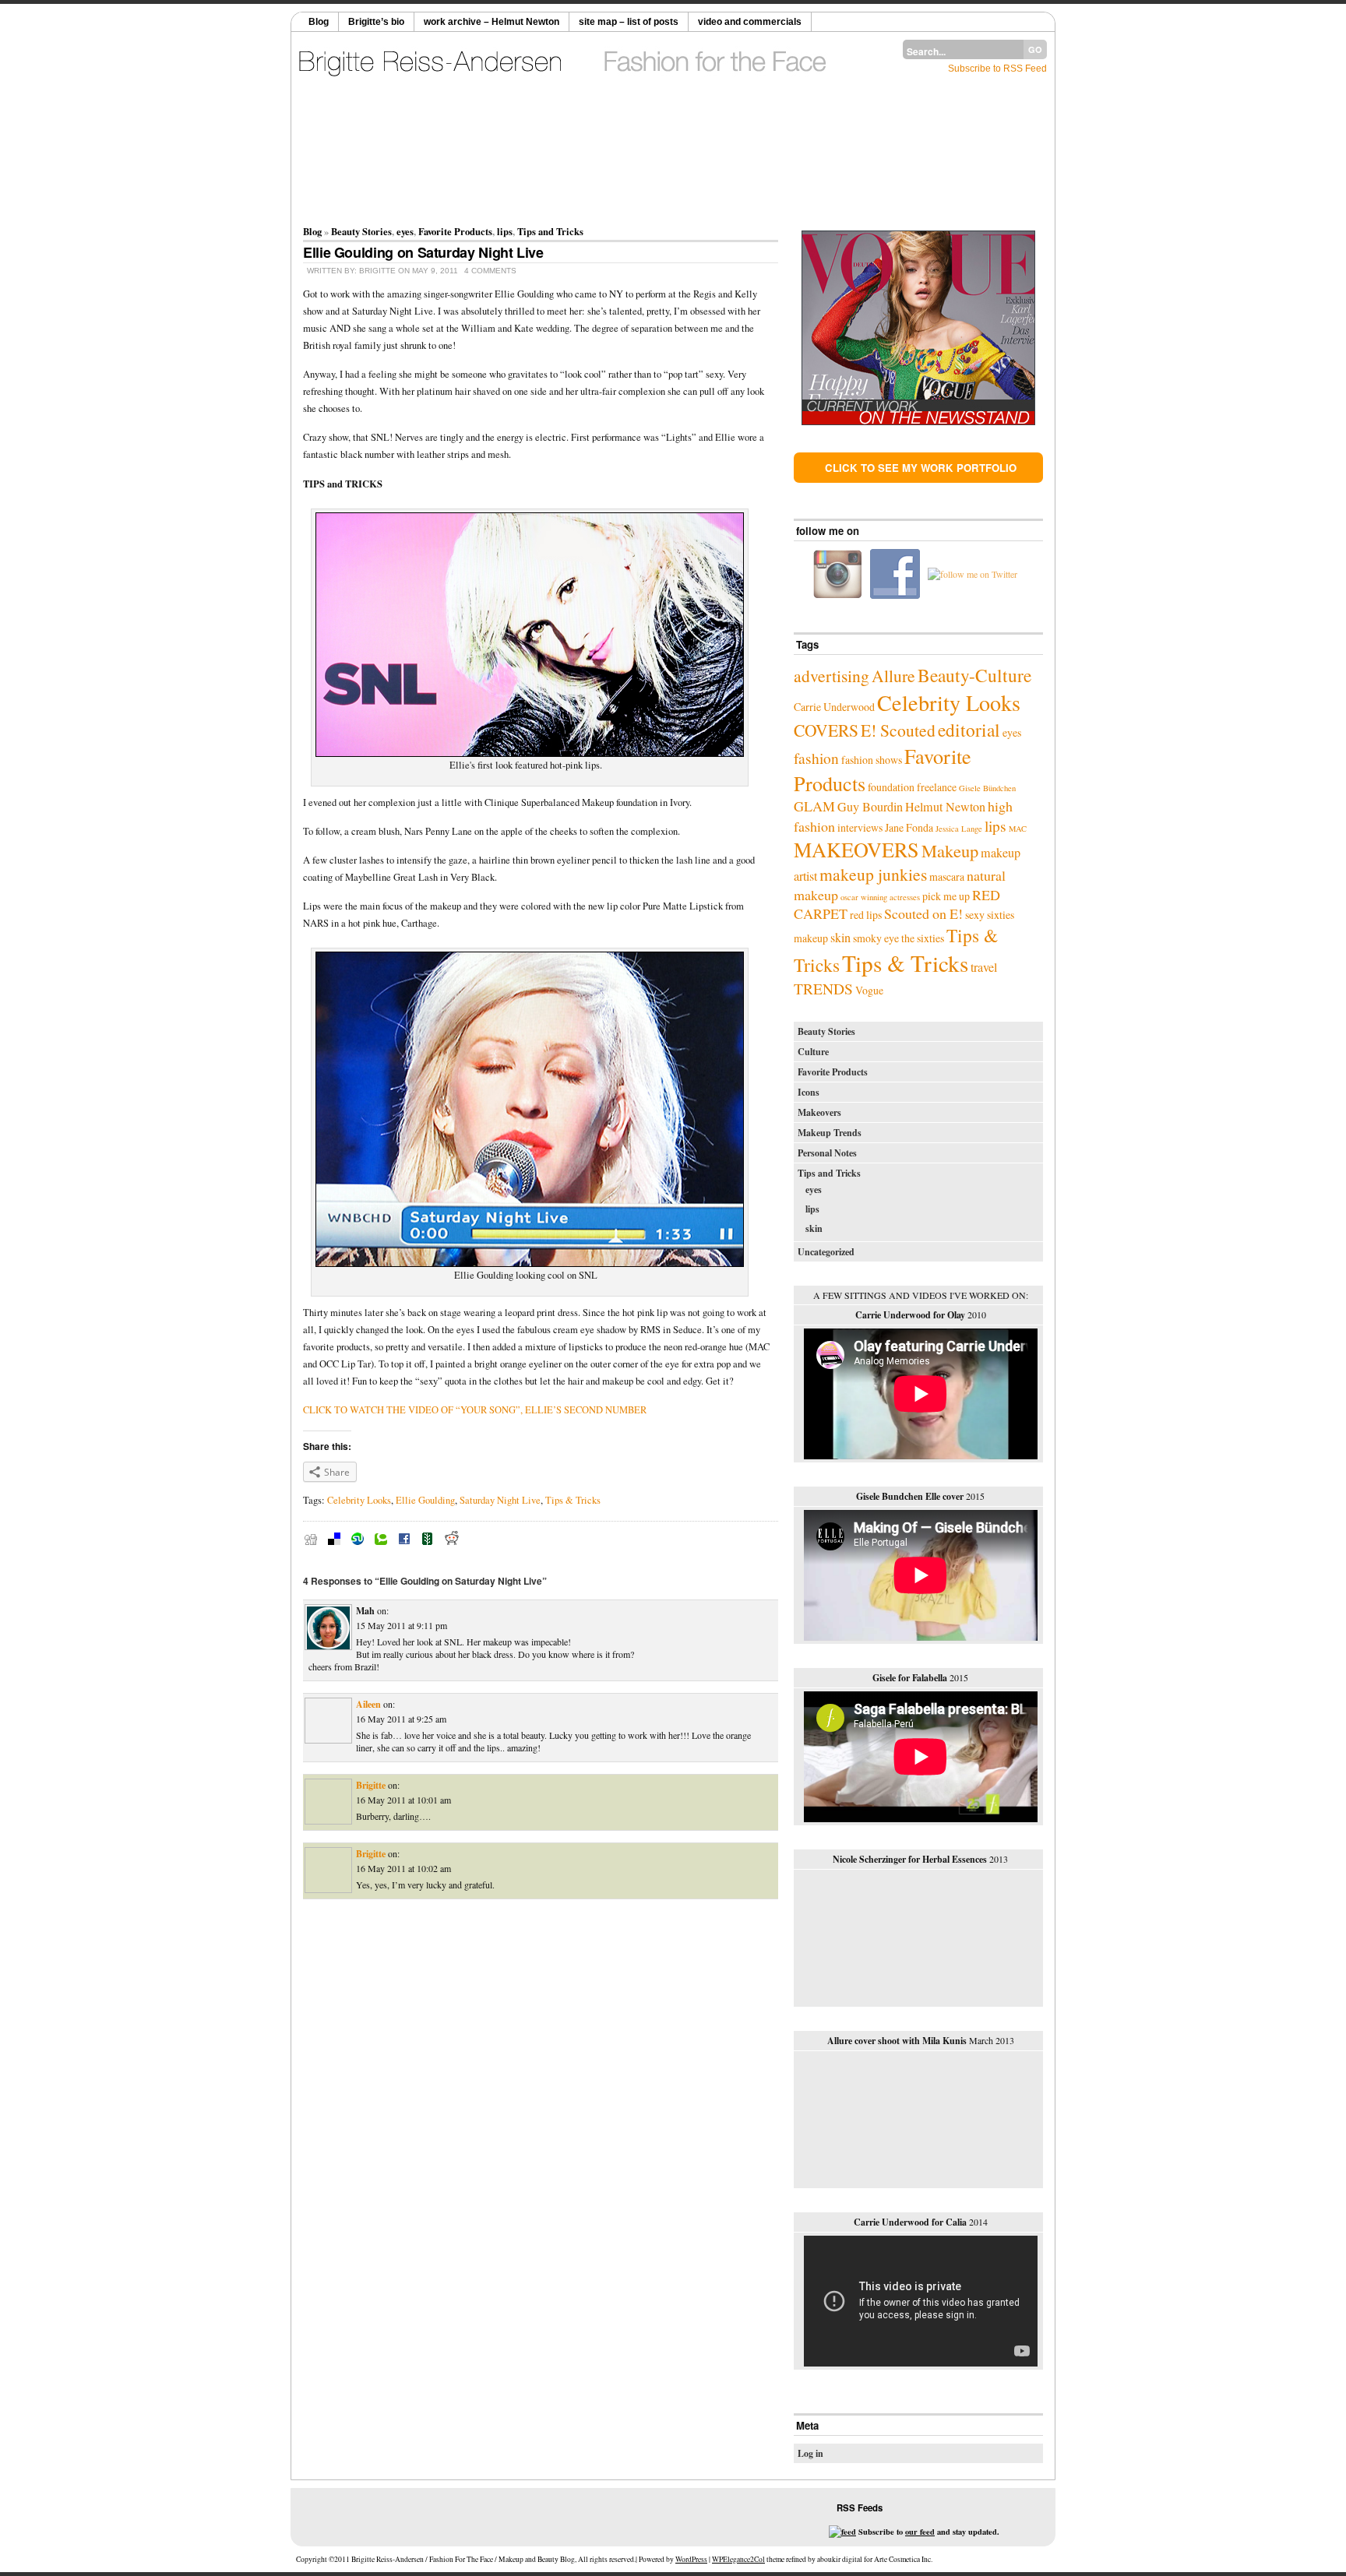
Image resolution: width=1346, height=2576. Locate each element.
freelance (937, 787)
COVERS (826, 730)
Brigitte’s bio (376, 22)
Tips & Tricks (573, 1500)
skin (840, 938)
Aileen (368, 1704)
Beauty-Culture (974, 675)
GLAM (814, 806)
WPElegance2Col (738, 2559)
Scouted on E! (923, 913)
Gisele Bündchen (987, 788)
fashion (816, 758)
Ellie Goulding (425, 1500)
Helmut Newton (945, 807)
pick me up (946, 896)
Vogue (869, 990)
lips (505, 231)
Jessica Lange (959, 829)
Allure (893, 676)
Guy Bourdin (870, 807)
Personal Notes (827, 1153)
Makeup (950, 850)
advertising (832, 676)
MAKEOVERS (856, 849)
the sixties (923, 938)
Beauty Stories (361, 231)
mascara (947, 876)
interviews (860, 827)
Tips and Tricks (550, 231)
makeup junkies (873, 874)
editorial (969, 730)
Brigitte (371, 1785)
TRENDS (823, 988)
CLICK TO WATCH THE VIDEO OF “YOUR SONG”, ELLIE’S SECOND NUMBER (475, 1410)
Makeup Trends (830, 1133)
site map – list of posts (629, 22)
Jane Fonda (909, 827)
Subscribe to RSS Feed (997, 69)
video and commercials (750, 22)
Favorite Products (455, 231)
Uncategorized (826, 1252)
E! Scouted (898, 730)
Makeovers (819, 1112)
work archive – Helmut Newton (492, 22)
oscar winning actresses (880, 897)
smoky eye (876, 938)
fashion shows (872, 760)
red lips (866, 915)
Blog (319, 22)
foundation (891, 787)
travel (984, 967)
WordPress (691, 2559)
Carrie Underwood (834, 707)
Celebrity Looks (359, 1500)
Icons (809, 1092)
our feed (920, 2532)
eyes (405, 231)
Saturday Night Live (500, 1500)
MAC (1018, 829)
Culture (813, 1052)
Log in (810, 2453)
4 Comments (490, 271)
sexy (975, 915)
